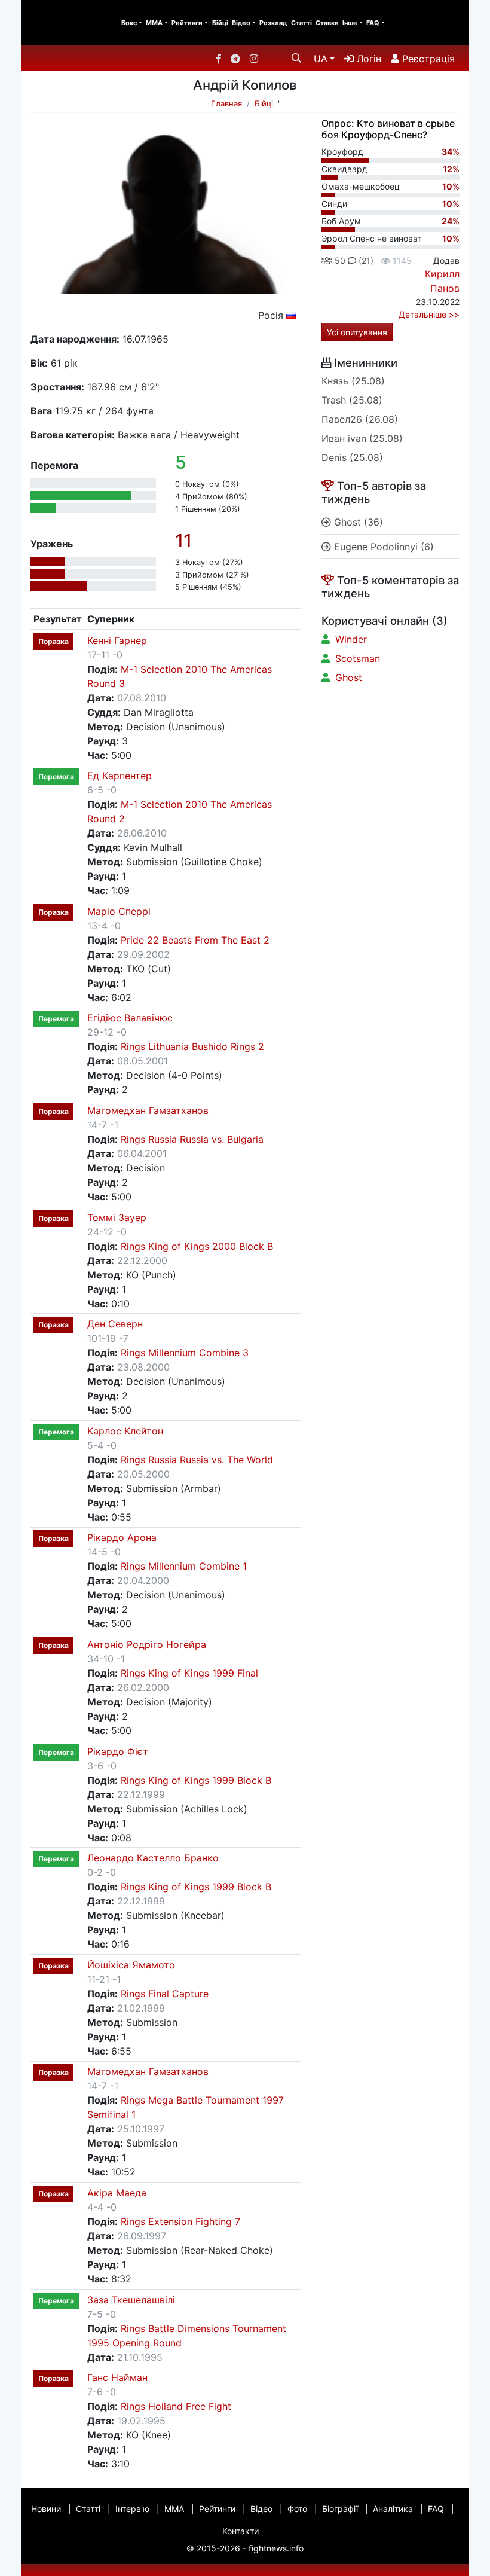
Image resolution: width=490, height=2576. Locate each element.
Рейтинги (187, 23)
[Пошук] (296, 58)
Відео (241, 23)
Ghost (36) (357, 522)
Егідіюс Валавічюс (130, 1018)
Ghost (349, 677)
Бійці (220, 23)
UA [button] (321, 59)
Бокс (129, 23)
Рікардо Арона (122, 1537)
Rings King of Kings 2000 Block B (197, 1246)
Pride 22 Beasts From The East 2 (195, 940)
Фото (297, 2509)
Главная (226, 103)
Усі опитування (357, 332)
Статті (301, 23)
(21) (365, 260)
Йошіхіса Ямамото (131, 1965)
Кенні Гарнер (117, 640)
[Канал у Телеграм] (235, 59)
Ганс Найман (117, 2377)
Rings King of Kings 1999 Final (189, 1673)
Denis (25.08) (352, 457)
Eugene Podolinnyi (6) (382, 547)
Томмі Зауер (117, 1217)
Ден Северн (115, 1324)
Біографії (340, 2509)
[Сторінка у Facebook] (219, 59)
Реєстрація (427, 59)
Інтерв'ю (132, 2509)
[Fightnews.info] (70, 23)
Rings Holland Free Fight (176, 2406)
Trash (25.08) (352, 400)
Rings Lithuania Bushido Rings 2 (192, 1046)
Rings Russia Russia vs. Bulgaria (192, 1139)
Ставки (327, 23)
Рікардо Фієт (118, 1751)
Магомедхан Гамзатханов (148, 1110)
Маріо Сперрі (119, 911)
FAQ (373, 23)
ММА (154, 23)
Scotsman (358, 658)
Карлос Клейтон (125, 1431)
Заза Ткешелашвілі (131, 2300)
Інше (350, 23)
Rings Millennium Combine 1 (184, 1566)
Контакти (241, 2531)
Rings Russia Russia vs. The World (197, 1460)
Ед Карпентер (120, 776)
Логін (367, 59)
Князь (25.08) (353, 381)
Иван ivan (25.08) (362, 438)
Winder (351, 639)
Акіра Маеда (117, 2193)
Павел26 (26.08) (360, 419)
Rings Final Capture (165, 1994)
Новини (46, 2509)
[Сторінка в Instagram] (254, 59)
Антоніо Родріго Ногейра (147, 1644)
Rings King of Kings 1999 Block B (196, 1780)
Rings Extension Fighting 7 (180, 2221)
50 (339, 260)
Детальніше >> (429, 314)
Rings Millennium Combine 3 (185, 1353)
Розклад (273, 23)
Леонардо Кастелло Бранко (153, 1858)
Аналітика (393, 2509)
